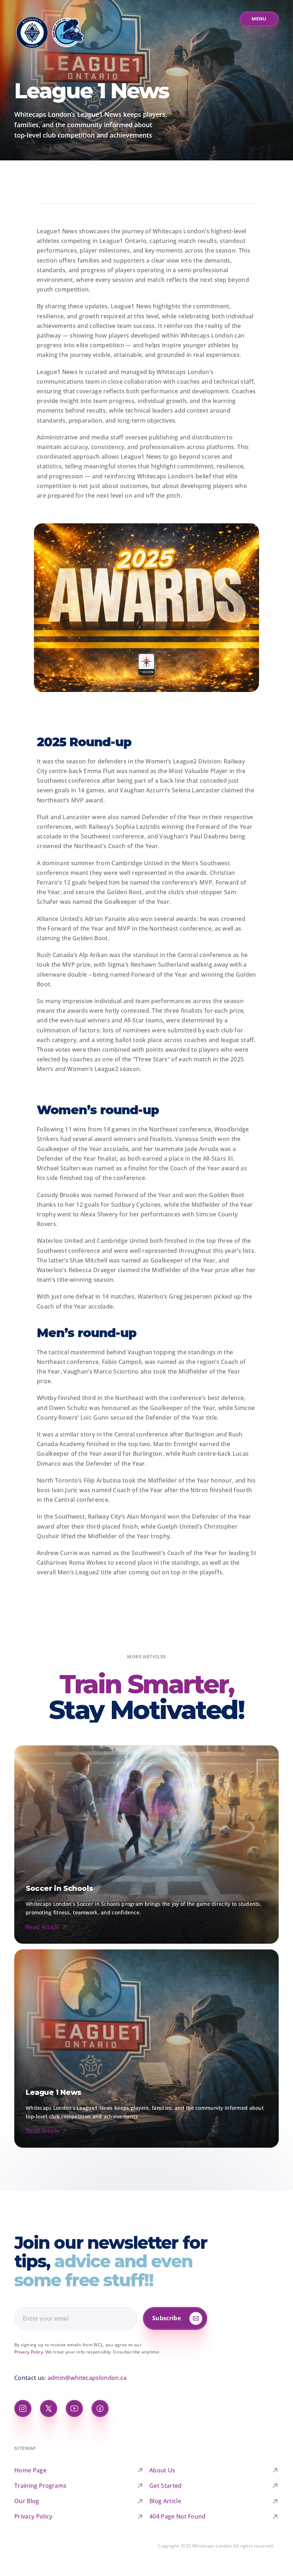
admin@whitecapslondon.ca (87, 2378)
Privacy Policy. (29, 2352)
